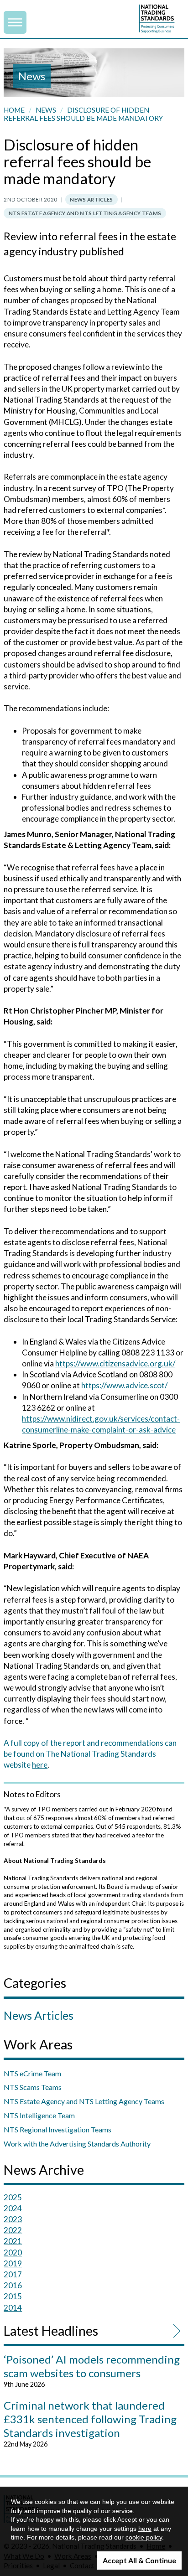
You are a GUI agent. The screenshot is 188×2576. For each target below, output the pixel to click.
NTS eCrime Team (32, 2073)
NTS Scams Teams (33, 2087)
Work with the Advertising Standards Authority (77, 2144)
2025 (13, 2197)
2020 (13, 2253)
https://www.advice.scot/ (124, 1385)
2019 (13, 2263)
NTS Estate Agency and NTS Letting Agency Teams (85, 213)
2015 (13, 2296)
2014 (13, 2308)
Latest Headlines (51, 2331)
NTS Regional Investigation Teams (57, 2129)
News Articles (91, 199)
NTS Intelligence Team (39, 2115)
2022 (13, 2230)
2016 (13, 2285)
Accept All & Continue (139, 2560)
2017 (13, 2274)
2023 (13, 2219)
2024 (13, 2208)
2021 (13, 2241)
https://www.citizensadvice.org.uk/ (115, 1363)
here (40, 1765)
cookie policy (144, 2537)
